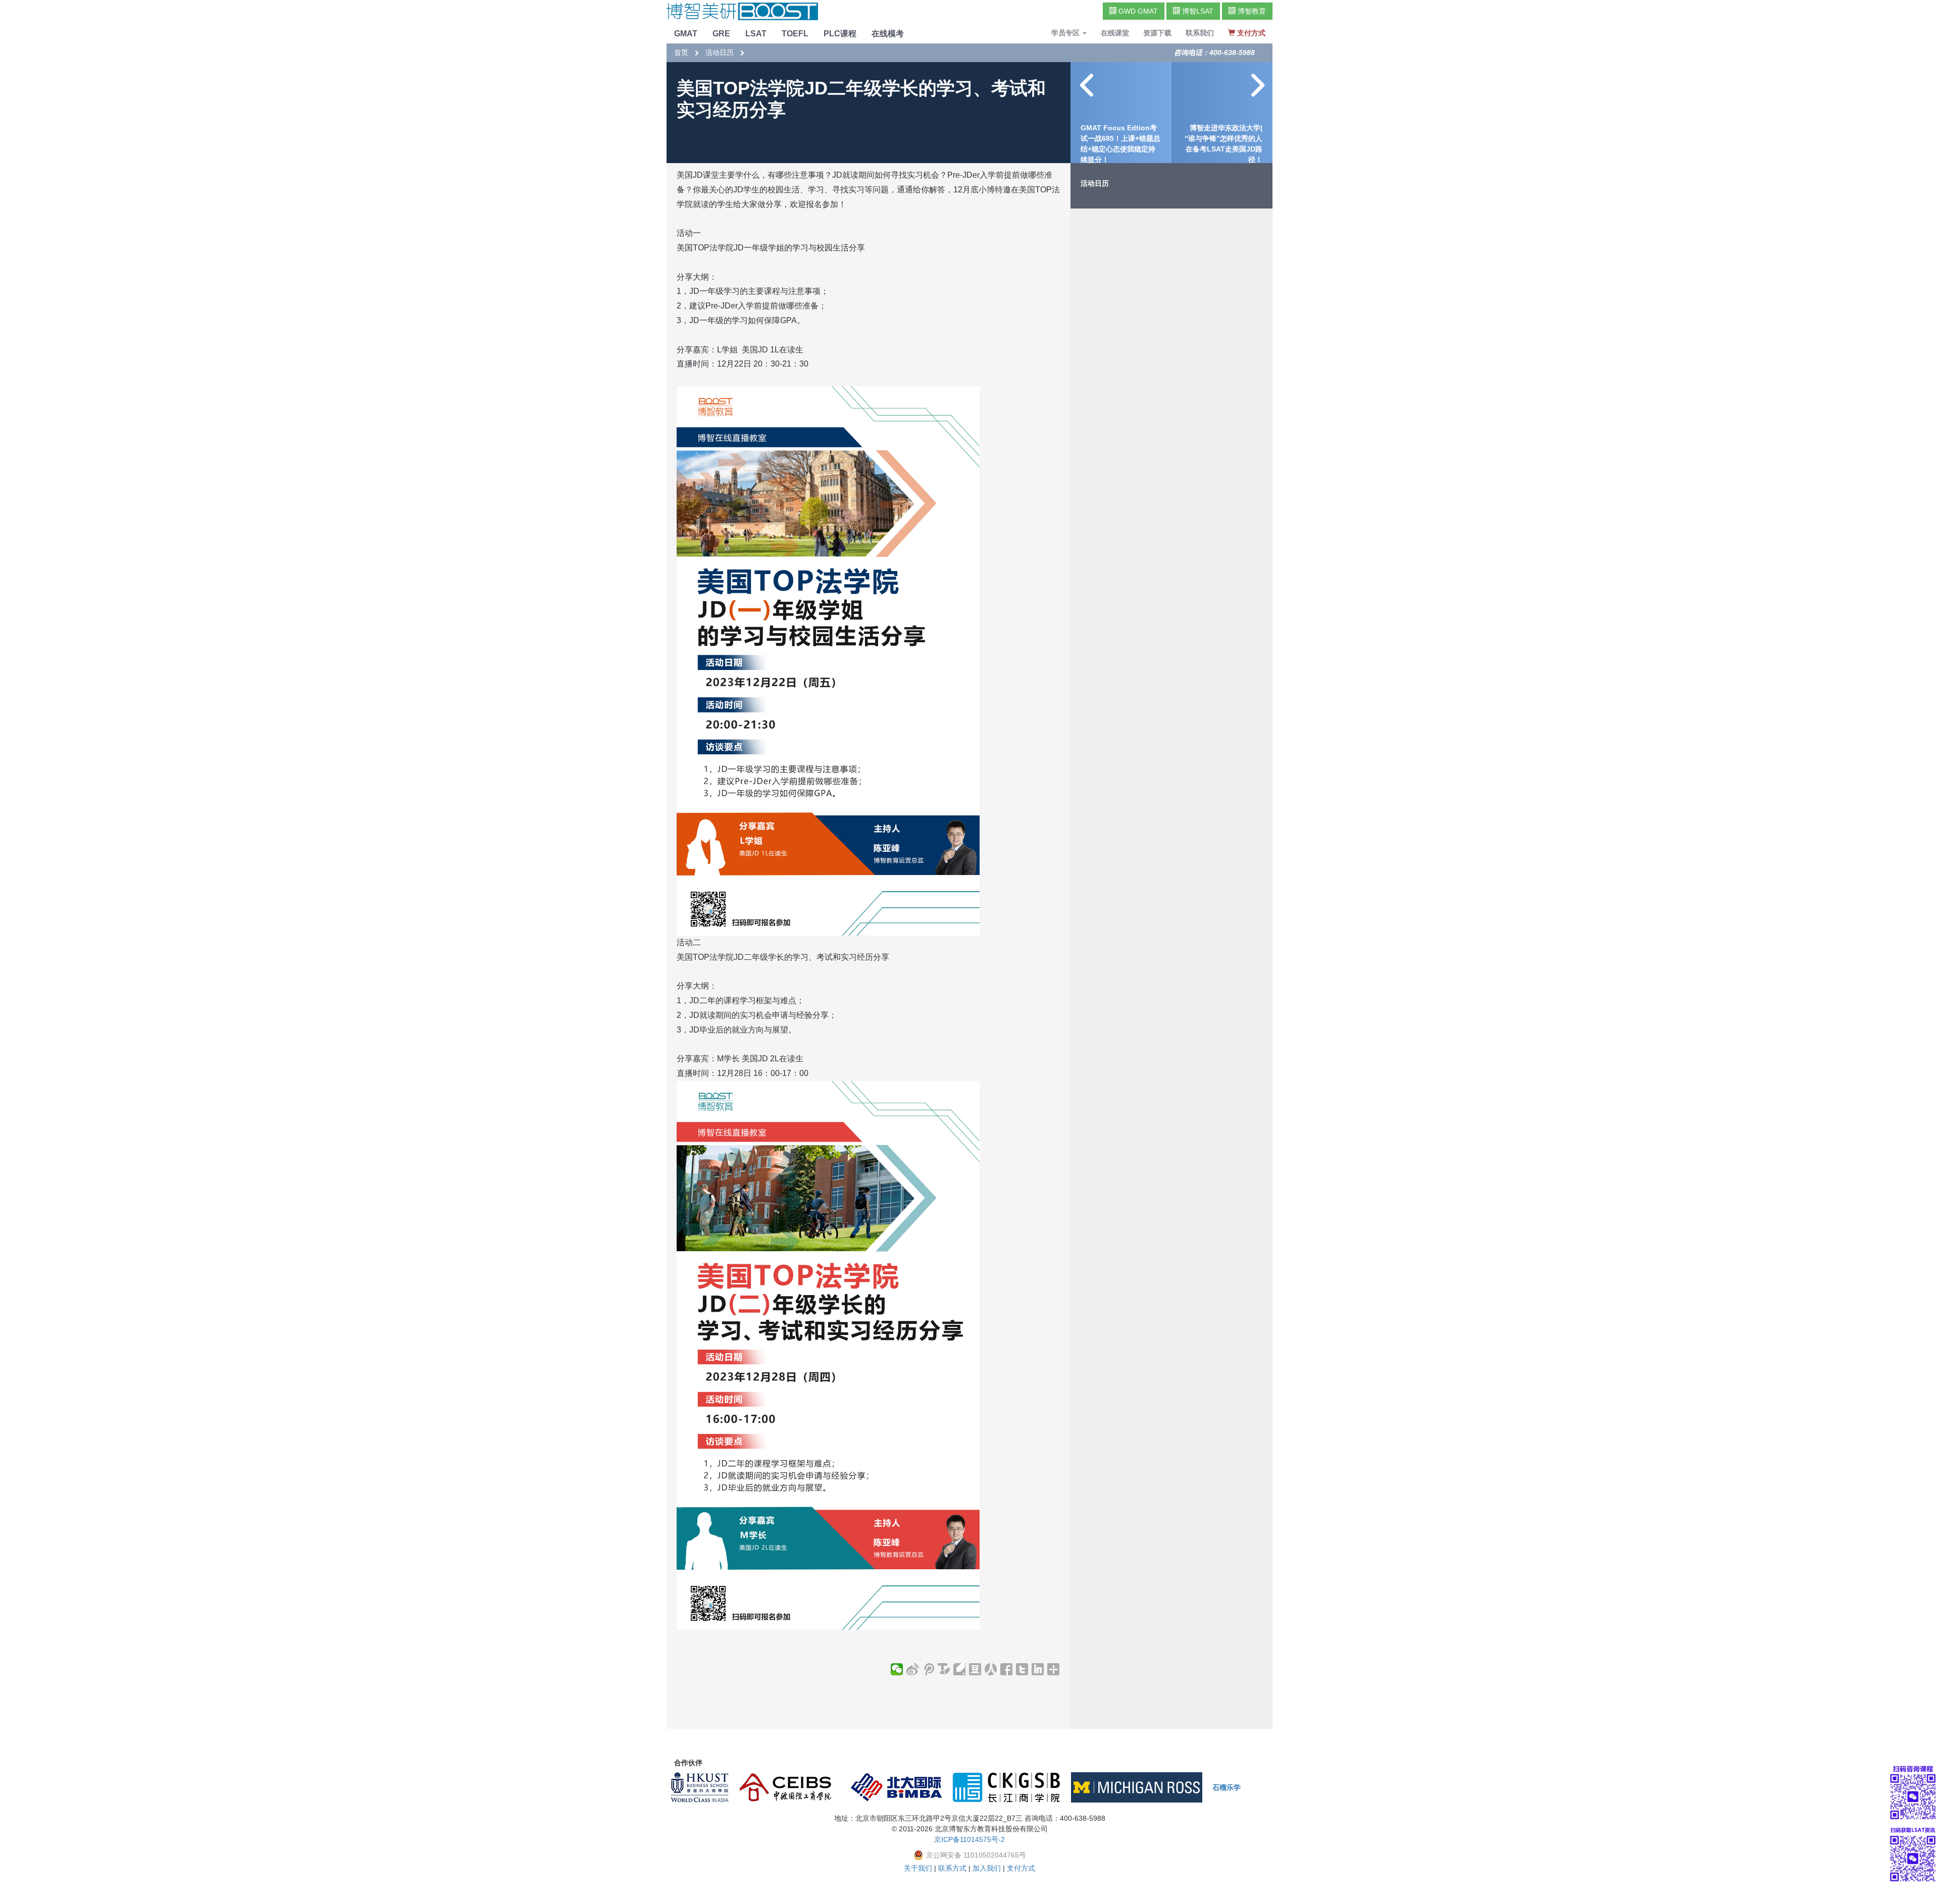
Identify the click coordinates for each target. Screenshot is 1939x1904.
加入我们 (987, 1868)
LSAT (756, 34)
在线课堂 (1115, 33)
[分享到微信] (897, 1669)
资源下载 (1157, 33)
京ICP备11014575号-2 (970, 1839)
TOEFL (795, 34)
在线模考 (888, 34)
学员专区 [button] (1066, 33)
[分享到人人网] (991, 1669)
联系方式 (952, 1868)
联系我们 (1200, 33)
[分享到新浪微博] (913, 1669)
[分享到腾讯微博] (928, 1669)
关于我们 (918, 1868)
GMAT (686, 34)
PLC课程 (840, 34)
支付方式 (1021, 1868)
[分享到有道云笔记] (960, 1669)
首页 (681, 53)
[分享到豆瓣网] (975, 1669)
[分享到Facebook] (1007, 1669)
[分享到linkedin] (1038, 1669)
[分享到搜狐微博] (944, 1669)
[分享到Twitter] (1022, 1669)
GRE (721, 34)
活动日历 (720, 53)
